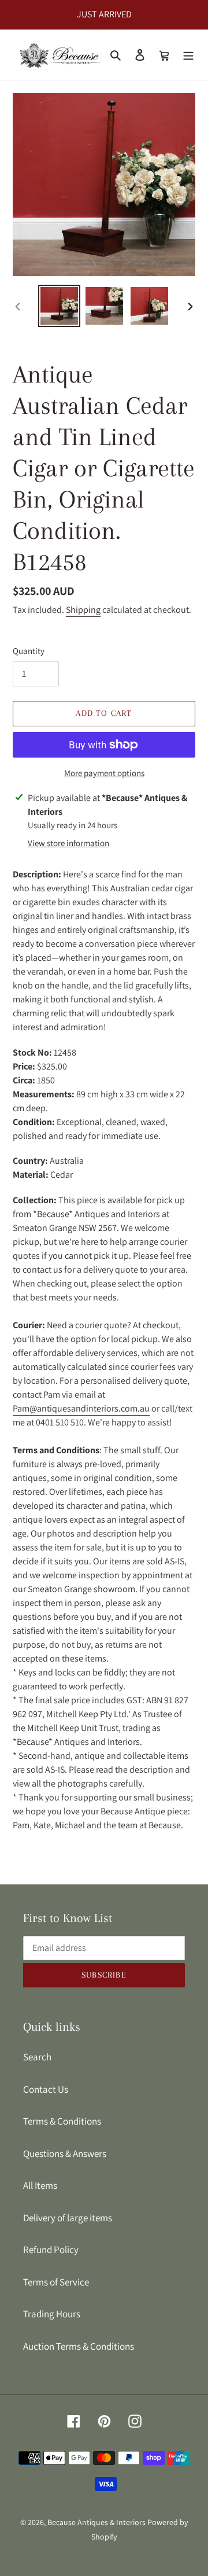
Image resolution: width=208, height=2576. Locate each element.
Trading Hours (52, 2314)
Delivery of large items (68, 2218)
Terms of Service (56, 2282)
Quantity (29, 651)
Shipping (83, 610)
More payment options (104, 773)
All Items (40, 2185)
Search (37, 2057)
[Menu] (188, 55)
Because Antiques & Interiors (96, 2522)
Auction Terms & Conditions (79, 2346)
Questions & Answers (65, 2154)
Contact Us (46, 2089)
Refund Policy (51, 2250)
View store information (68, 843)
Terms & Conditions (62, 2121)
